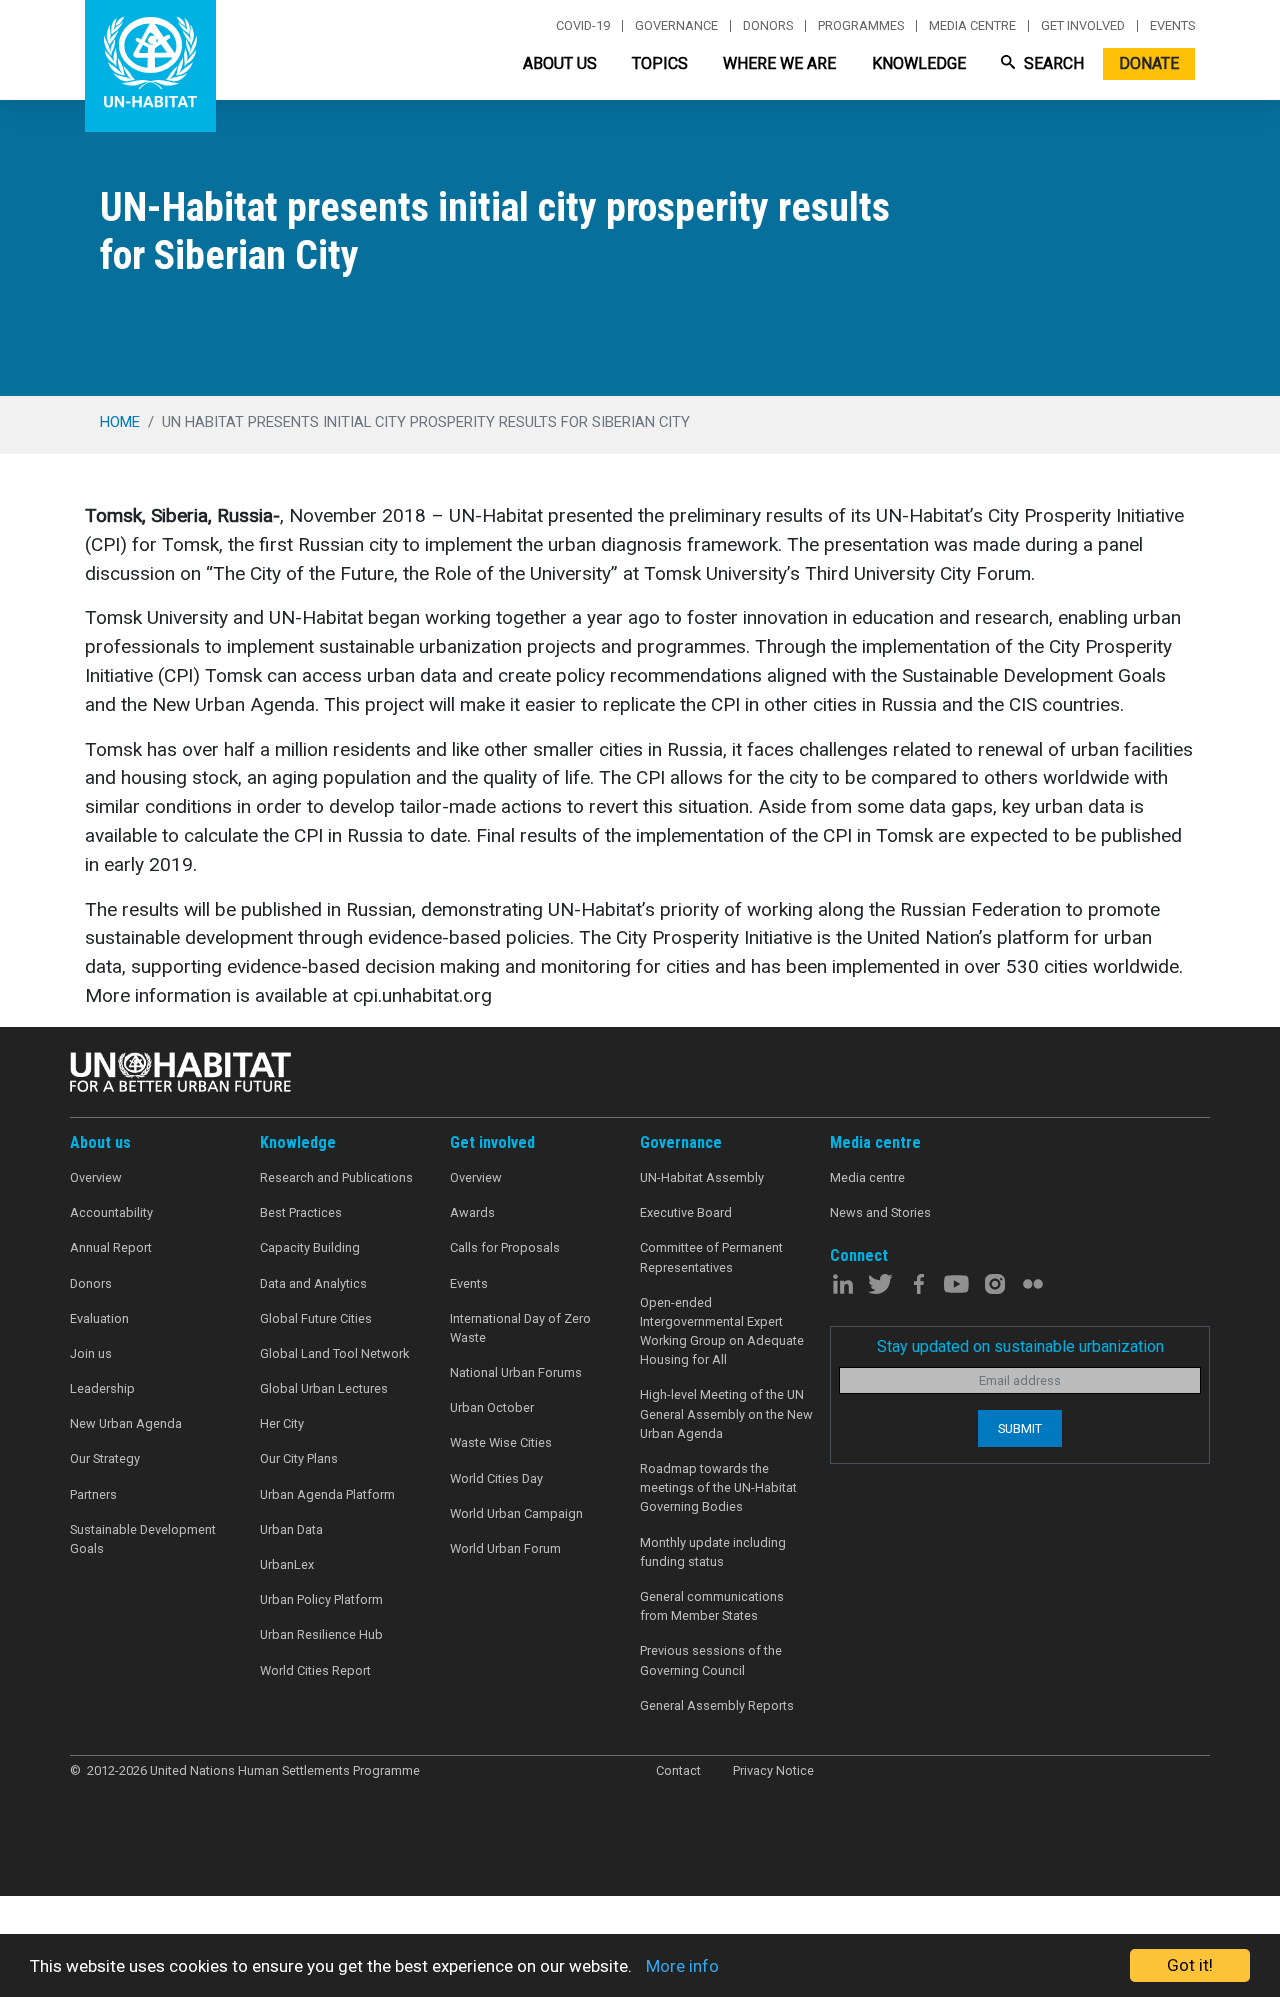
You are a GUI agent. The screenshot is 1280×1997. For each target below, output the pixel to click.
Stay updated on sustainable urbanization (1020, 1346)
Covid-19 (583, 26)
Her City (282, 1423)
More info (682, 1966)
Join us (91, 1353)
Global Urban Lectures (324, 1388)
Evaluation (99, 1318)
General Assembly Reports (717, 1705)
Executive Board (686, 1212)
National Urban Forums (516, 1372)
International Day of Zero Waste (520, 1328)
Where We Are (779, 63)
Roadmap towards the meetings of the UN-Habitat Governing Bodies (718, 1487)
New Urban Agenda (126, 1423)
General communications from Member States (712, 1606)
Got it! (1190, 1965)
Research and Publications (336, 1177)
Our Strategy (105, 1458)
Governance (676, 26)
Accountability (111, 1212)
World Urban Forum (505, 1548)
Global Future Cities (316, 1318)
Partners (93, 1494)
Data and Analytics (313, 1283)
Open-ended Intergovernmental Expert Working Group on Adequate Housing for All (722, 1331)
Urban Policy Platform (321, 1599)
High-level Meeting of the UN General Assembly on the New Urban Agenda (726, 1413)
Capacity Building (310, 1247)
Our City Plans (299, 1458)
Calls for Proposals (505, 1247)
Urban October (492, 1407)
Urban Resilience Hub (321, 1634)
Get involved (1083, 26)
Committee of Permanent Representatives (711, 1257)
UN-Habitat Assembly (702, 1177)
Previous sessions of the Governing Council (711, 1660)
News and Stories (880, 1212)
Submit (1020, 1428)
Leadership (102, 1388)
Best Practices (301, 1212)
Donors (768, 26)
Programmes (861, 26)
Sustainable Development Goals (143, 1539)
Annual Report (111, 1247)
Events (1172, 26)
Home (120, 422)
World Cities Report (315, 1670)
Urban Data (291, 1529)
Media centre (972, 26)
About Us (560, 63)
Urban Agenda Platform (327, 1494)
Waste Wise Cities (501, 1442)
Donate (1149, 63)
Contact (678, 1770)
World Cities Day (496, 1478)
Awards (472, 1212)
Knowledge (919, 63)
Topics (660, 63)
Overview (96, 1177)
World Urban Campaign (516, 1513)
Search (1052, 63)
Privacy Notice (773, 1770)
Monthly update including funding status (713, 1552)
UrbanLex (287, 1564)
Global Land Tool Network (334, 1353)
